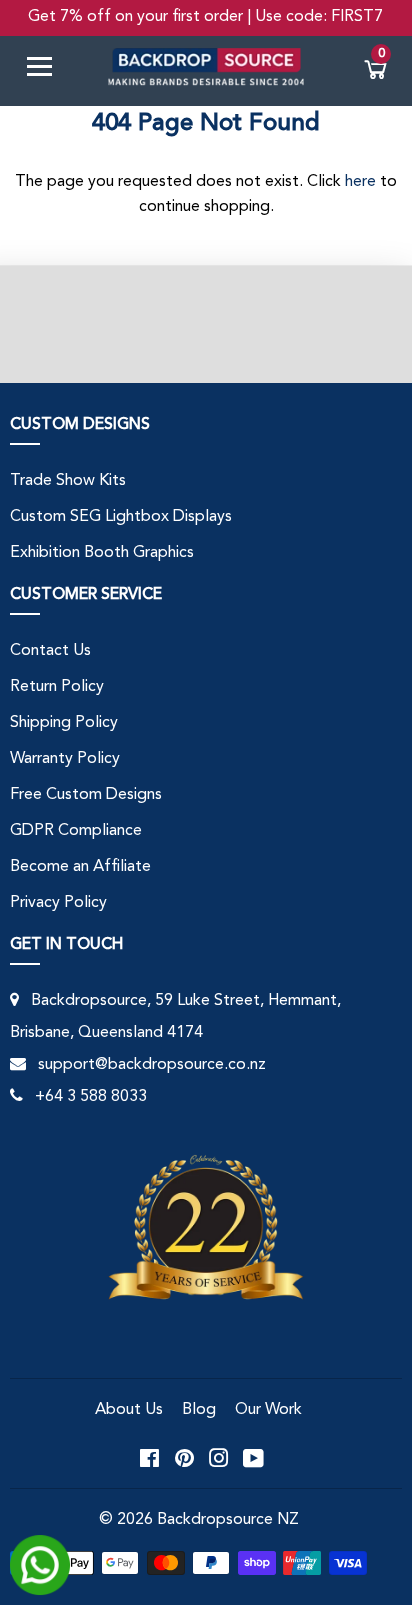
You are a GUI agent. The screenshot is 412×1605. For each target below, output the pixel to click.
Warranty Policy (65, 759)
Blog (199, 1410)
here (360, 182)
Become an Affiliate (80, 867)
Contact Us (50, 651)
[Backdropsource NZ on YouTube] (253, 1457)
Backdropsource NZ (228, 1520)
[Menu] (47, 70)
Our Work (268, 1410)
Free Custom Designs (86, 795)
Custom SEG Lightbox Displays (121, 517)
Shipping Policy (64, 723)
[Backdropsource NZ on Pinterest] (184, 1457)
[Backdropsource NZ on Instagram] (219, 1457)
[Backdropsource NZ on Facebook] (149, 1457)
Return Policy (57, 687)
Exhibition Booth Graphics (102, 553)
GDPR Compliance (76, 831)
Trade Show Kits (68, 481)
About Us (129, 1410)
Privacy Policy (58, 903)
